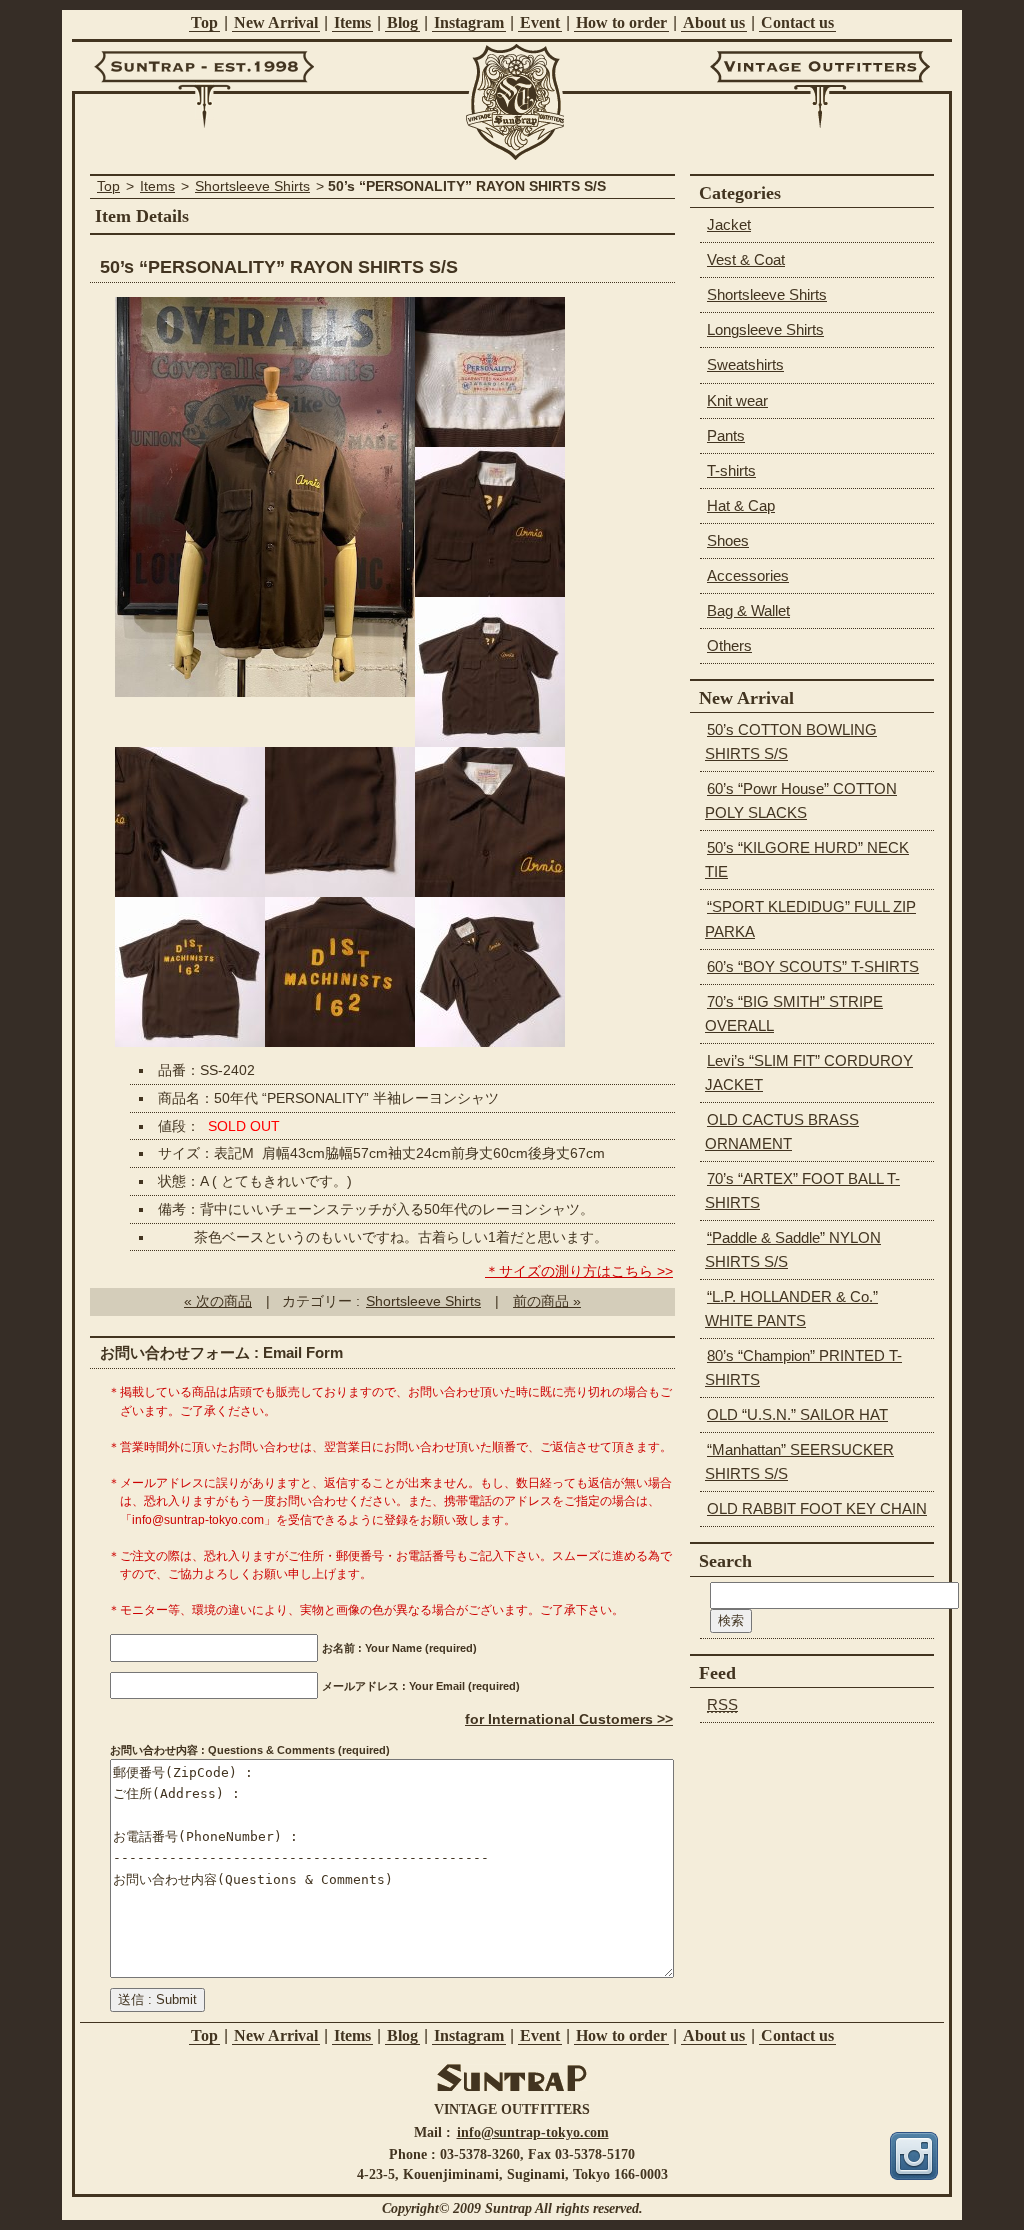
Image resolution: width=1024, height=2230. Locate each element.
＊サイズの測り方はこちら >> (579, 1271)
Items (352, 22)
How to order (621, 22)
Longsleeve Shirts (765, 329)
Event (540, 22)
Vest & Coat (746, 259)
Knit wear (737, 400)
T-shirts (731, 470)
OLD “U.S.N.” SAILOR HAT (797, 1414)
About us (714, 22)
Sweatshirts (745, 364)
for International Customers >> (569, 1719)
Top (204, 22)
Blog (402, 22)
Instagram (469, 22)
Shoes (728, 540)
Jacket (729, 224)
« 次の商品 (218, 1301)
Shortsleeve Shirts (252, 186)
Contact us (797, 22)
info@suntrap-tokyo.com (533, 2132)
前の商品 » (547, 1301)
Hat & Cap (741, 505)
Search (725, 1561)
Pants (726, 435)
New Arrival (276, 22)
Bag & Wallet (748, 610)
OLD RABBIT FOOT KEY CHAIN (817, 1508)
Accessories (748, 575)
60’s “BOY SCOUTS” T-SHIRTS (813, 966)
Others (729, 645)
